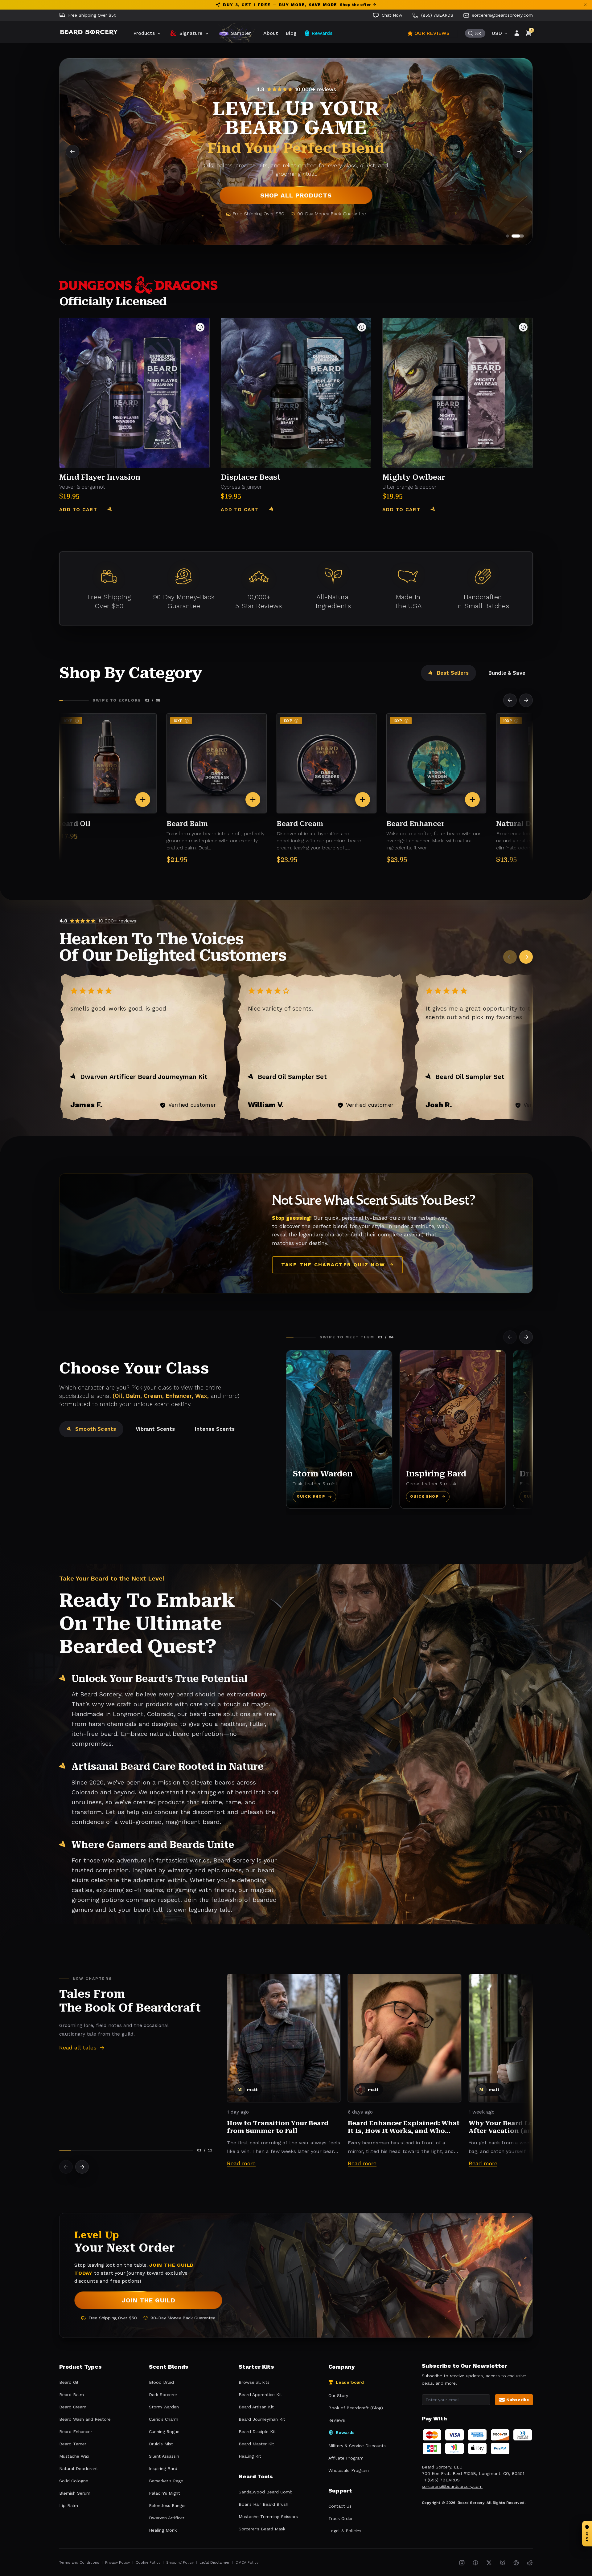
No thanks (296, 1345)
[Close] (382, 1209)
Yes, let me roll (296, 1328)
